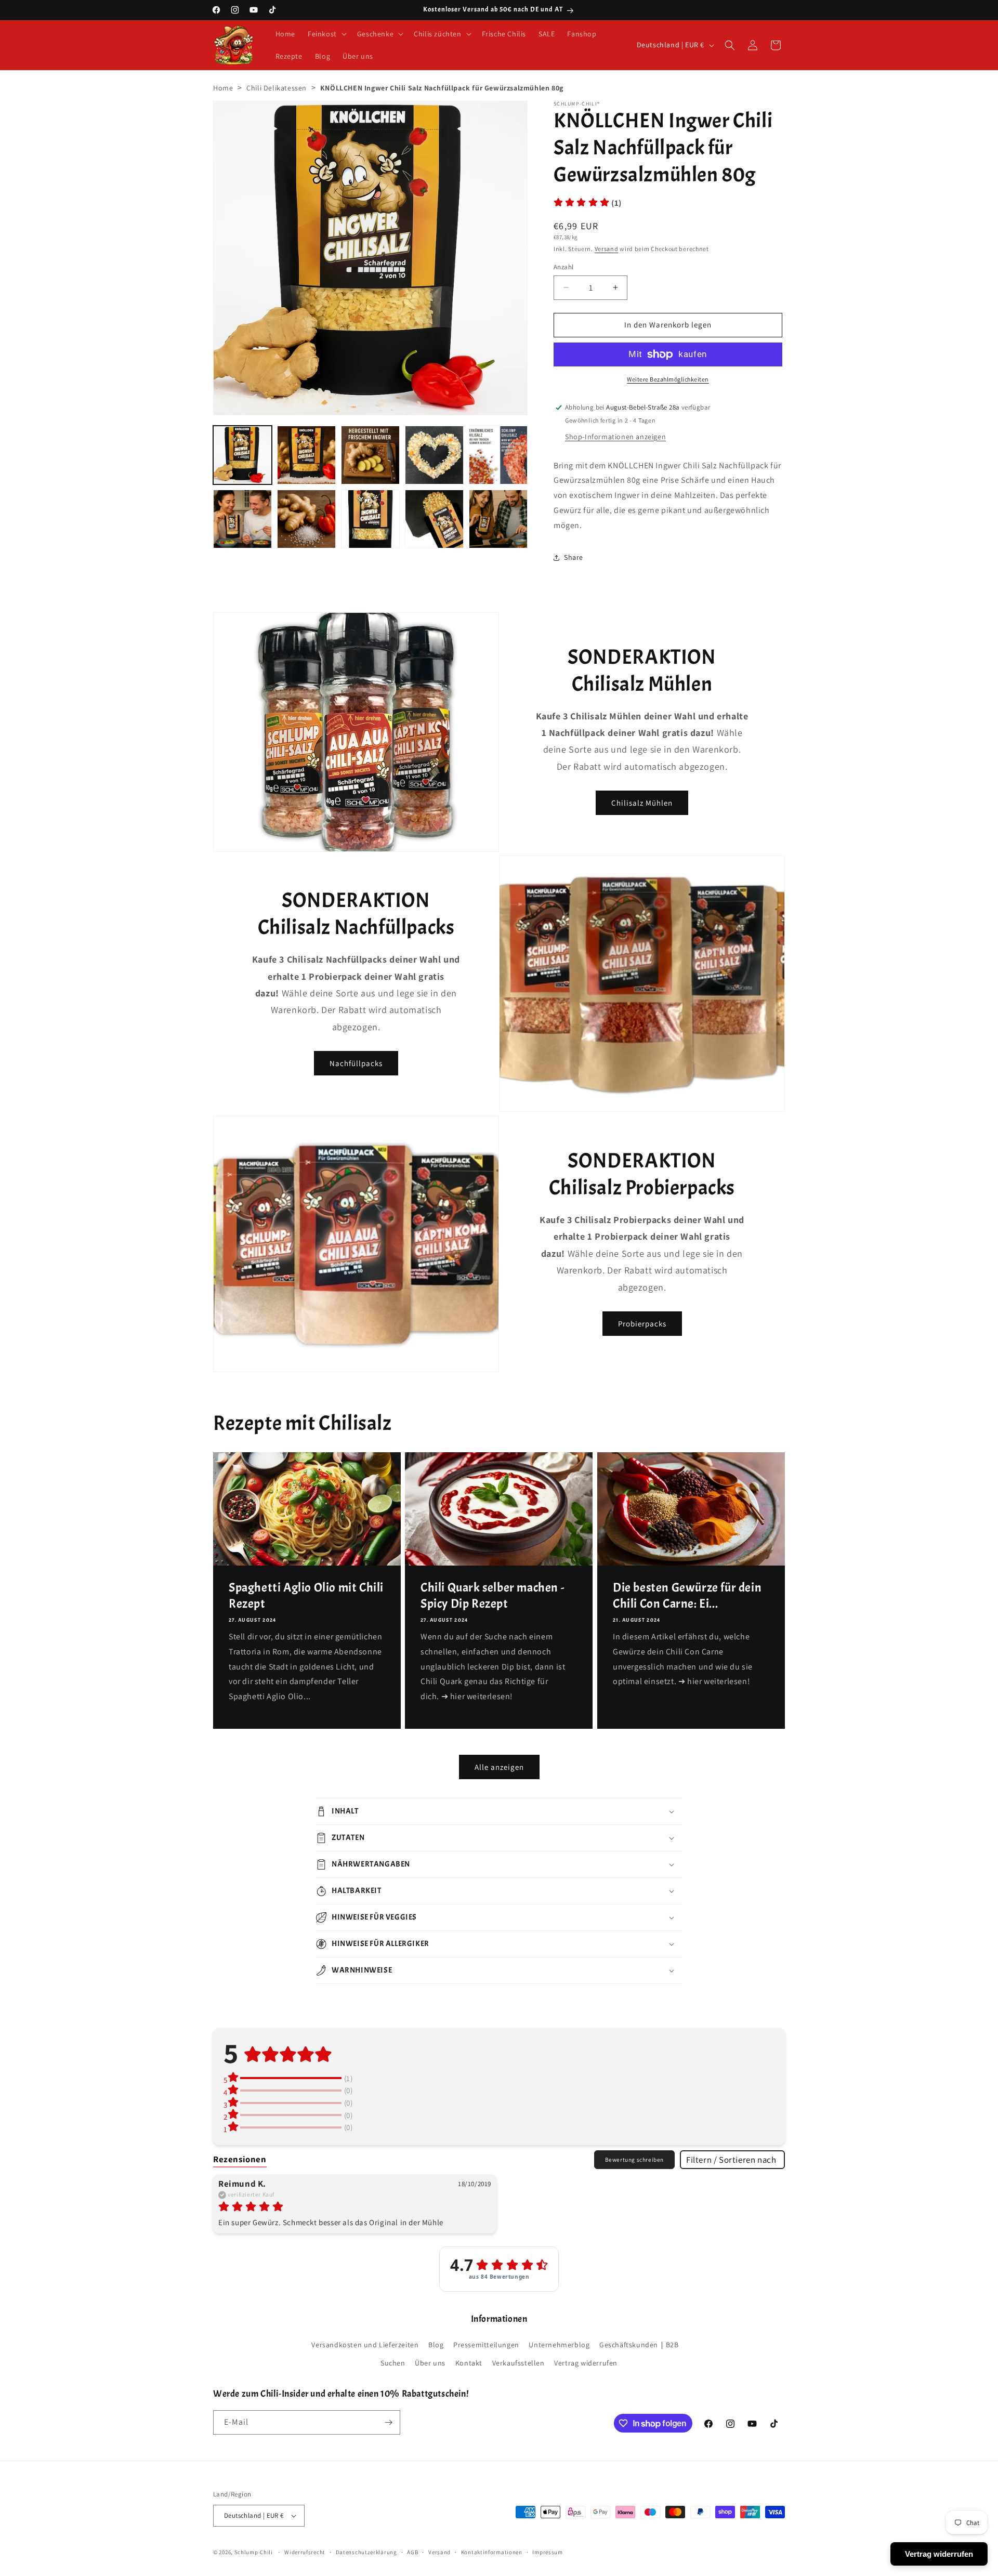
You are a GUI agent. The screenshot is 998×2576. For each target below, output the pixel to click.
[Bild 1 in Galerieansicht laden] (242, 455)
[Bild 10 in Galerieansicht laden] (498, 519)
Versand (607, 249)
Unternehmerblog (559, 2345)
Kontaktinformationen (492, 2552)
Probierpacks (642, 1324)
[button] (326, 34)
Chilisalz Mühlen (642, 803)
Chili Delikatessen (277, 88)
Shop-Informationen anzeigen (615, 437)
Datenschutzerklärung (366, 2552)
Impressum (547, 2552)
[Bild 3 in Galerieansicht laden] (370, 455)
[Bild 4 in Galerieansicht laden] (434, 455)
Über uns (430, 2363)
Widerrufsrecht (305, 2552)
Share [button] (574, 557)
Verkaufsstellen (518, 2363)
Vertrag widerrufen (586, 2363)
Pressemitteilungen (486, 2345)
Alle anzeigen (499, 1767)
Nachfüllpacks (356, 1063)
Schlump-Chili (254, 2552)
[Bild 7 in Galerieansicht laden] (306, 519)
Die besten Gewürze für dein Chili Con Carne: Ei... (687, 1595)
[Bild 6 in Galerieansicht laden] (242, 519)
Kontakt (469, 2363)
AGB (412, 2552)
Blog (436, 2345)
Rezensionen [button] (240, 2159)
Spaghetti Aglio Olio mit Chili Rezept (306, 1595)
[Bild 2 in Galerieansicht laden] (306, 455)
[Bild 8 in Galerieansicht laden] (370, 519)
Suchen (393, 2363)
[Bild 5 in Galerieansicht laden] (498, 455)
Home (223, 88)
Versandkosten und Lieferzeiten (365, 2345)
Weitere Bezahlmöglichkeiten (668, 379)
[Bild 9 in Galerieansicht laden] (434, 519)
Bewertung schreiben (634, 2160)
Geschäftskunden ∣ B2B (639, 2345)
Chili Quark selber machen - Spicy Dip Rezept (492, 1595)
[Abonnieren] (388, 2422)
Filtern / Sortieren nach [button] (731, 2160)
